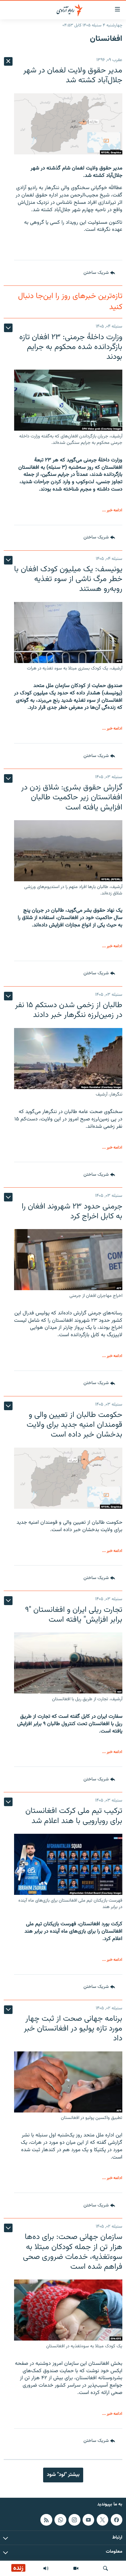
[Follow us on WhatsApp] (60, 2520)
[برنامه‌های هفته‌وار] (46, 2568)
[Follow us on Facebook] (117, 2520)
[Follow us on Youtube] (88, 2520)
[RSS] (46, 2520)
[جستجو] (106, 2568)
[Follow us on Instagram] (74, 2520)
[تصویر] (76, 2568)
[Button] (99, 273)
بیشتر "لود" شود (63, 2475)
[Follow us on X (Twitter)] (102, 2520)
